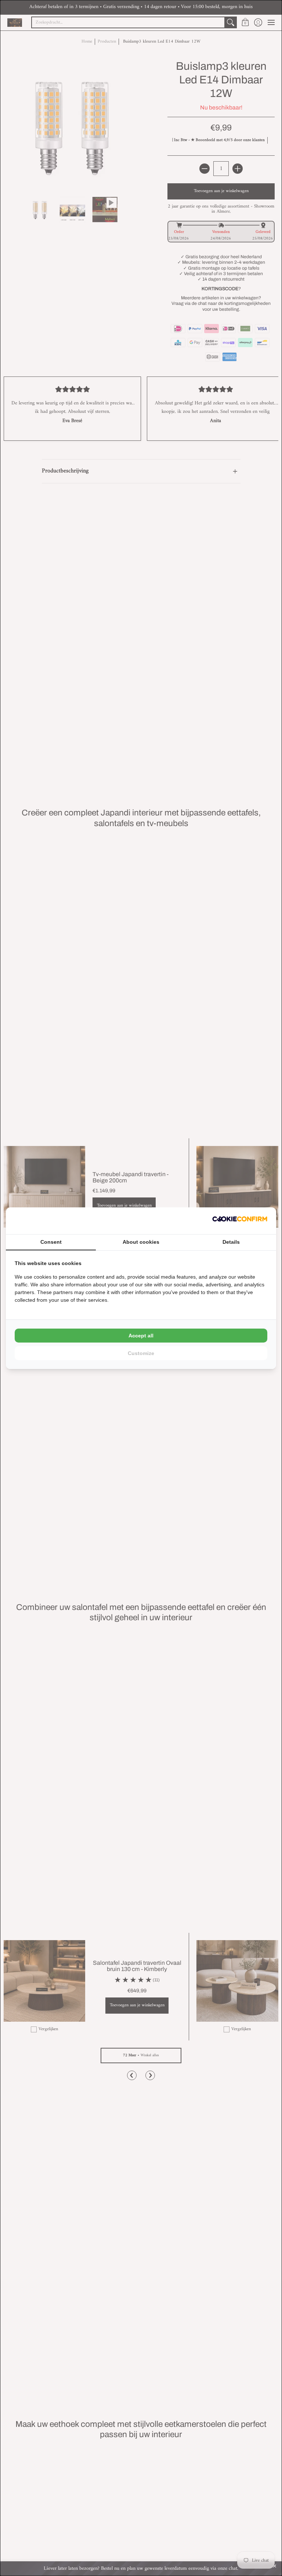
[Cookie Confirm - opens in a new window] (240, 1221)
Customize (141, 1353)
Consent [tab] (51, 1242)
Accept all (141, 1336)
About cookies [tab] (141, 1242)
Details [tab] (231, 1242)
